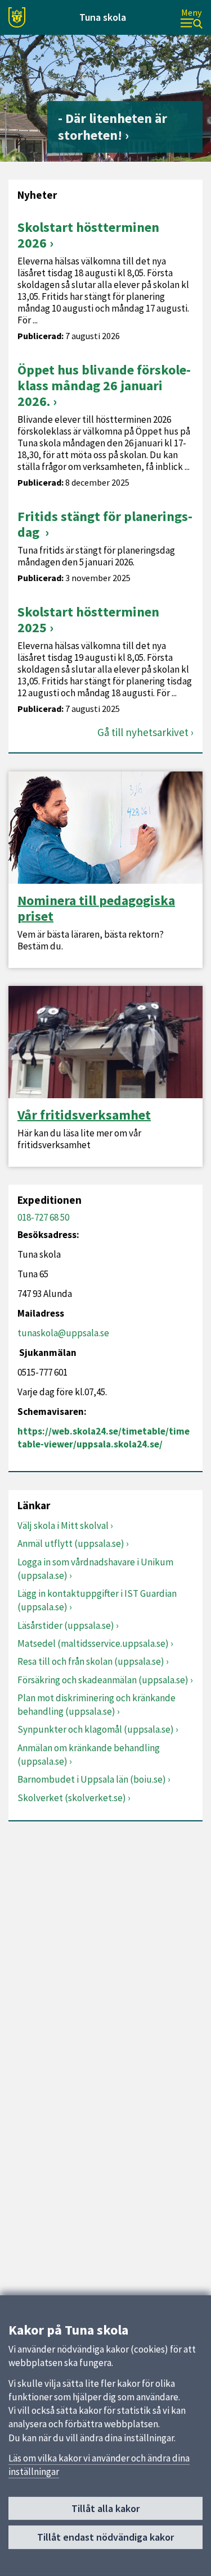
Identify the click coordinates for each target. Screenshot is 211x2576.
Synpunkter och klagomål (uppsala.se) (96, 1729)
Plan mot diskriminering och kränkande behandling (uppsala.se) (96, 1705)
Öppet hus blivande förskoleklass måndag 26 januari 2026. (104, 385)
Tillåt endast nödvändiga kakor (105, 2537)
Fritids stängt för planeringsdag (105, 524)
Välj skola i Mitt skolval (63, 1525)
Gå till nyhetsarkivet (143, 732)
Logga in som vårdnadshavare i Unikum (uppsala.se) (95, 1569)
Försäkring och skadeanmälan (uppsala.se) (103, 1680)
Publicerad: (41, 336)
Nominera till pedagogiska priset (96, 908)
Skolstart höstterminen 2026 (88, 235)
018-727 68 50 (43, 1217)
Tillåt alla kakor (105, 2508)
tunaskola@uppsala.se (63, 1333)
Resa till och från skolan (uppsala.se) (91, 1661)
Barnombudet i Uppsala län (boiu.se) (92, 1779)
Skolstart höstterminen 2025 (88, 620)
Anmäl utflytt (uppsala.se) (71, 1543)
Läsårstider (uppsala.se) (66, 1625)
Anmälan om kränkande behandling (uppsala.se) (89, 1755)
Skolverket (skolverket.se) (72, 1798)
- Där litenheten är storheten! (113, 127)
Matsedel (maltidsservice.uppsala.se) (93, 1643)
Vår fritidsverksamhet (84, 1115)
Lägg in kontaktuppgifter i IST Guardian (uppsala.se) (97, 1600)
